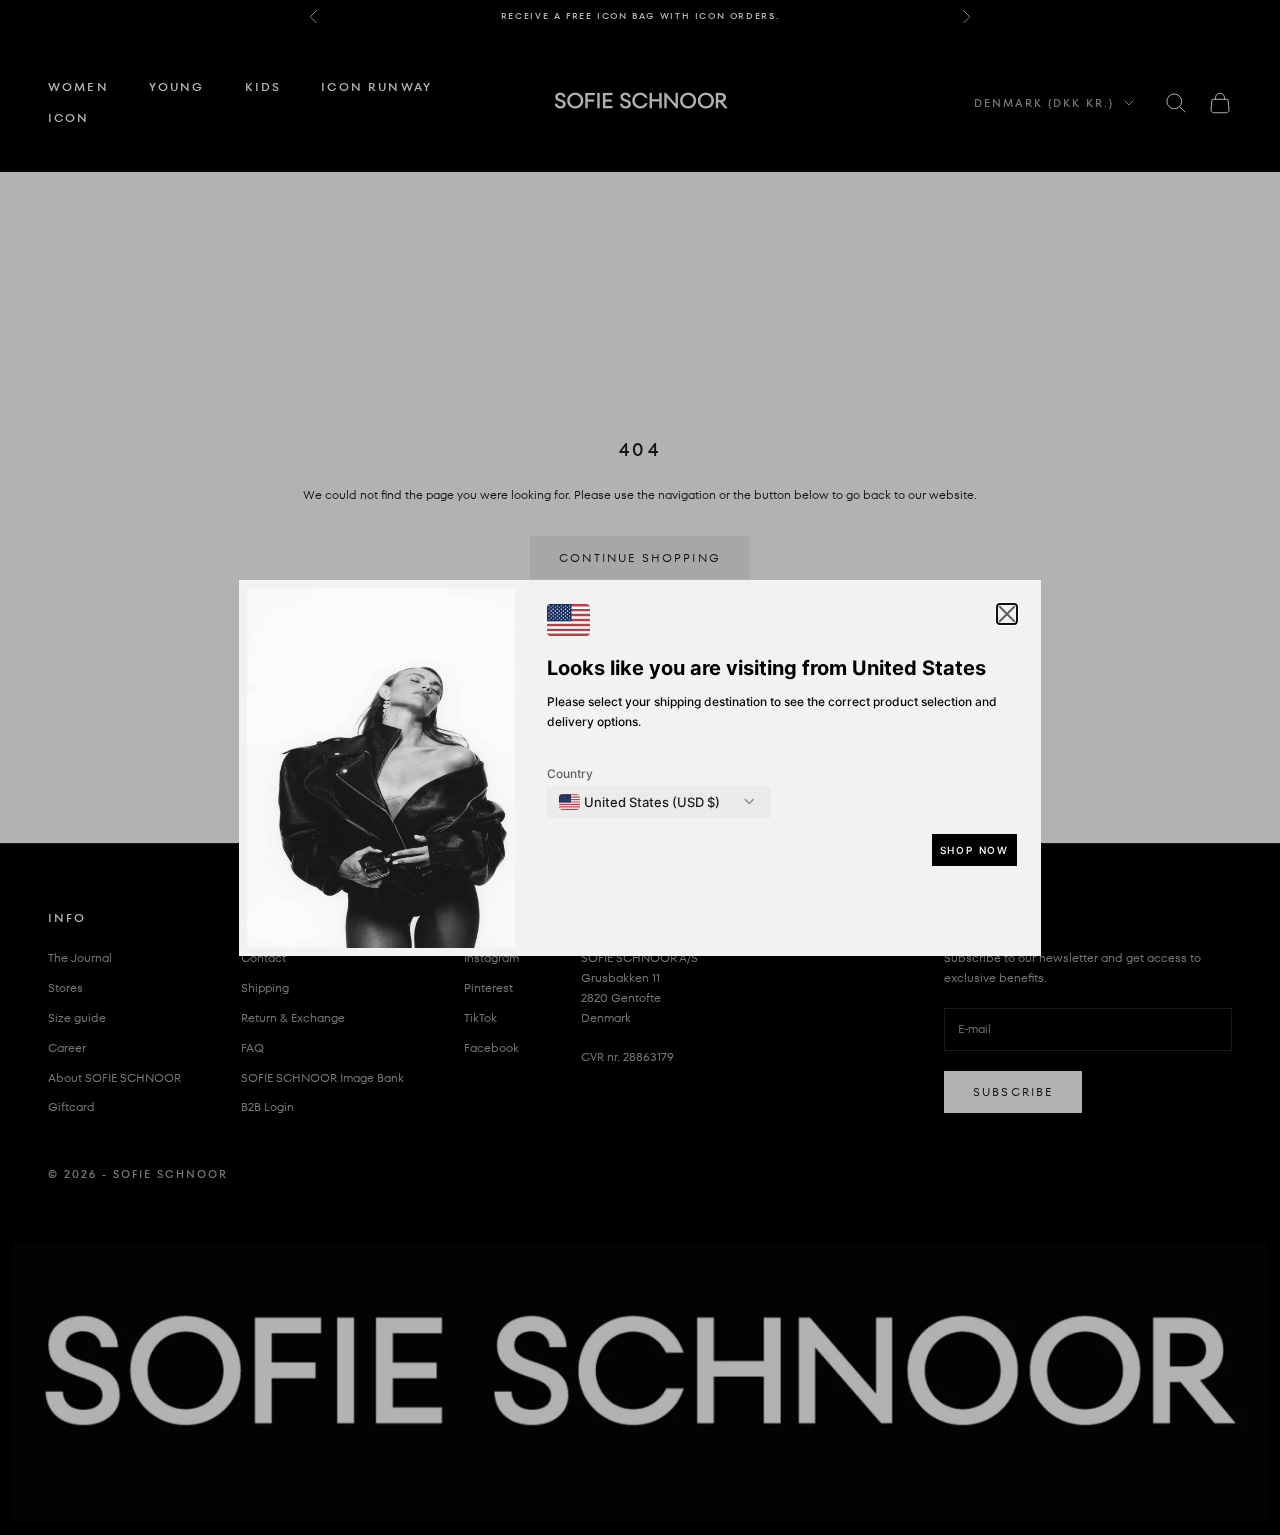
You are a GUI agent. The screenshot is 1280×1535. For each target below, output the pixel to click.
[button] (1007, 614)
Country (570, 773)
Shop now (974, 850)
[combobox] (639, 802)
